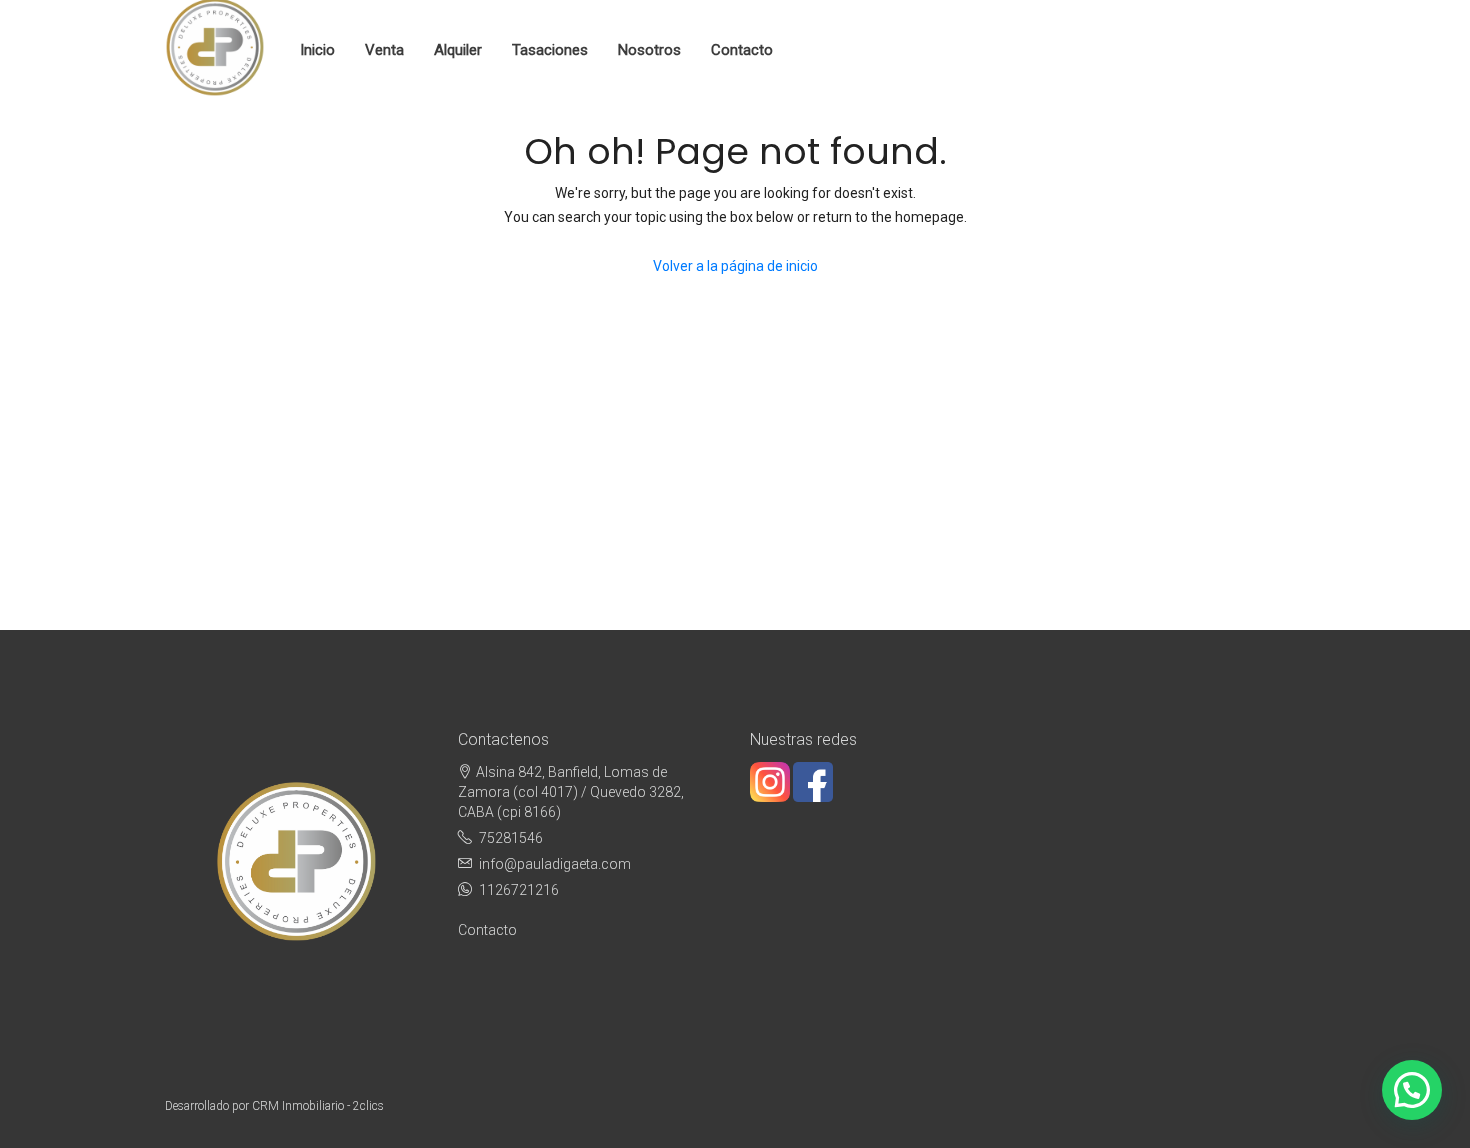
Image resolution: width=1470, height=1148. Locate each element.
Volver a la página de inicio (735, 266)
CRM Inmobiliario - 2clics (318, 1106)
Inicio (317, 50)
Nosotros (649, 50)
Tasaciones (550, 50)
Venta (384, 50)
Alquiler (458, 50)
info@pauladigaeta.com (555, 864)
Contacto (742, 50)
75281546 (511, 838)
